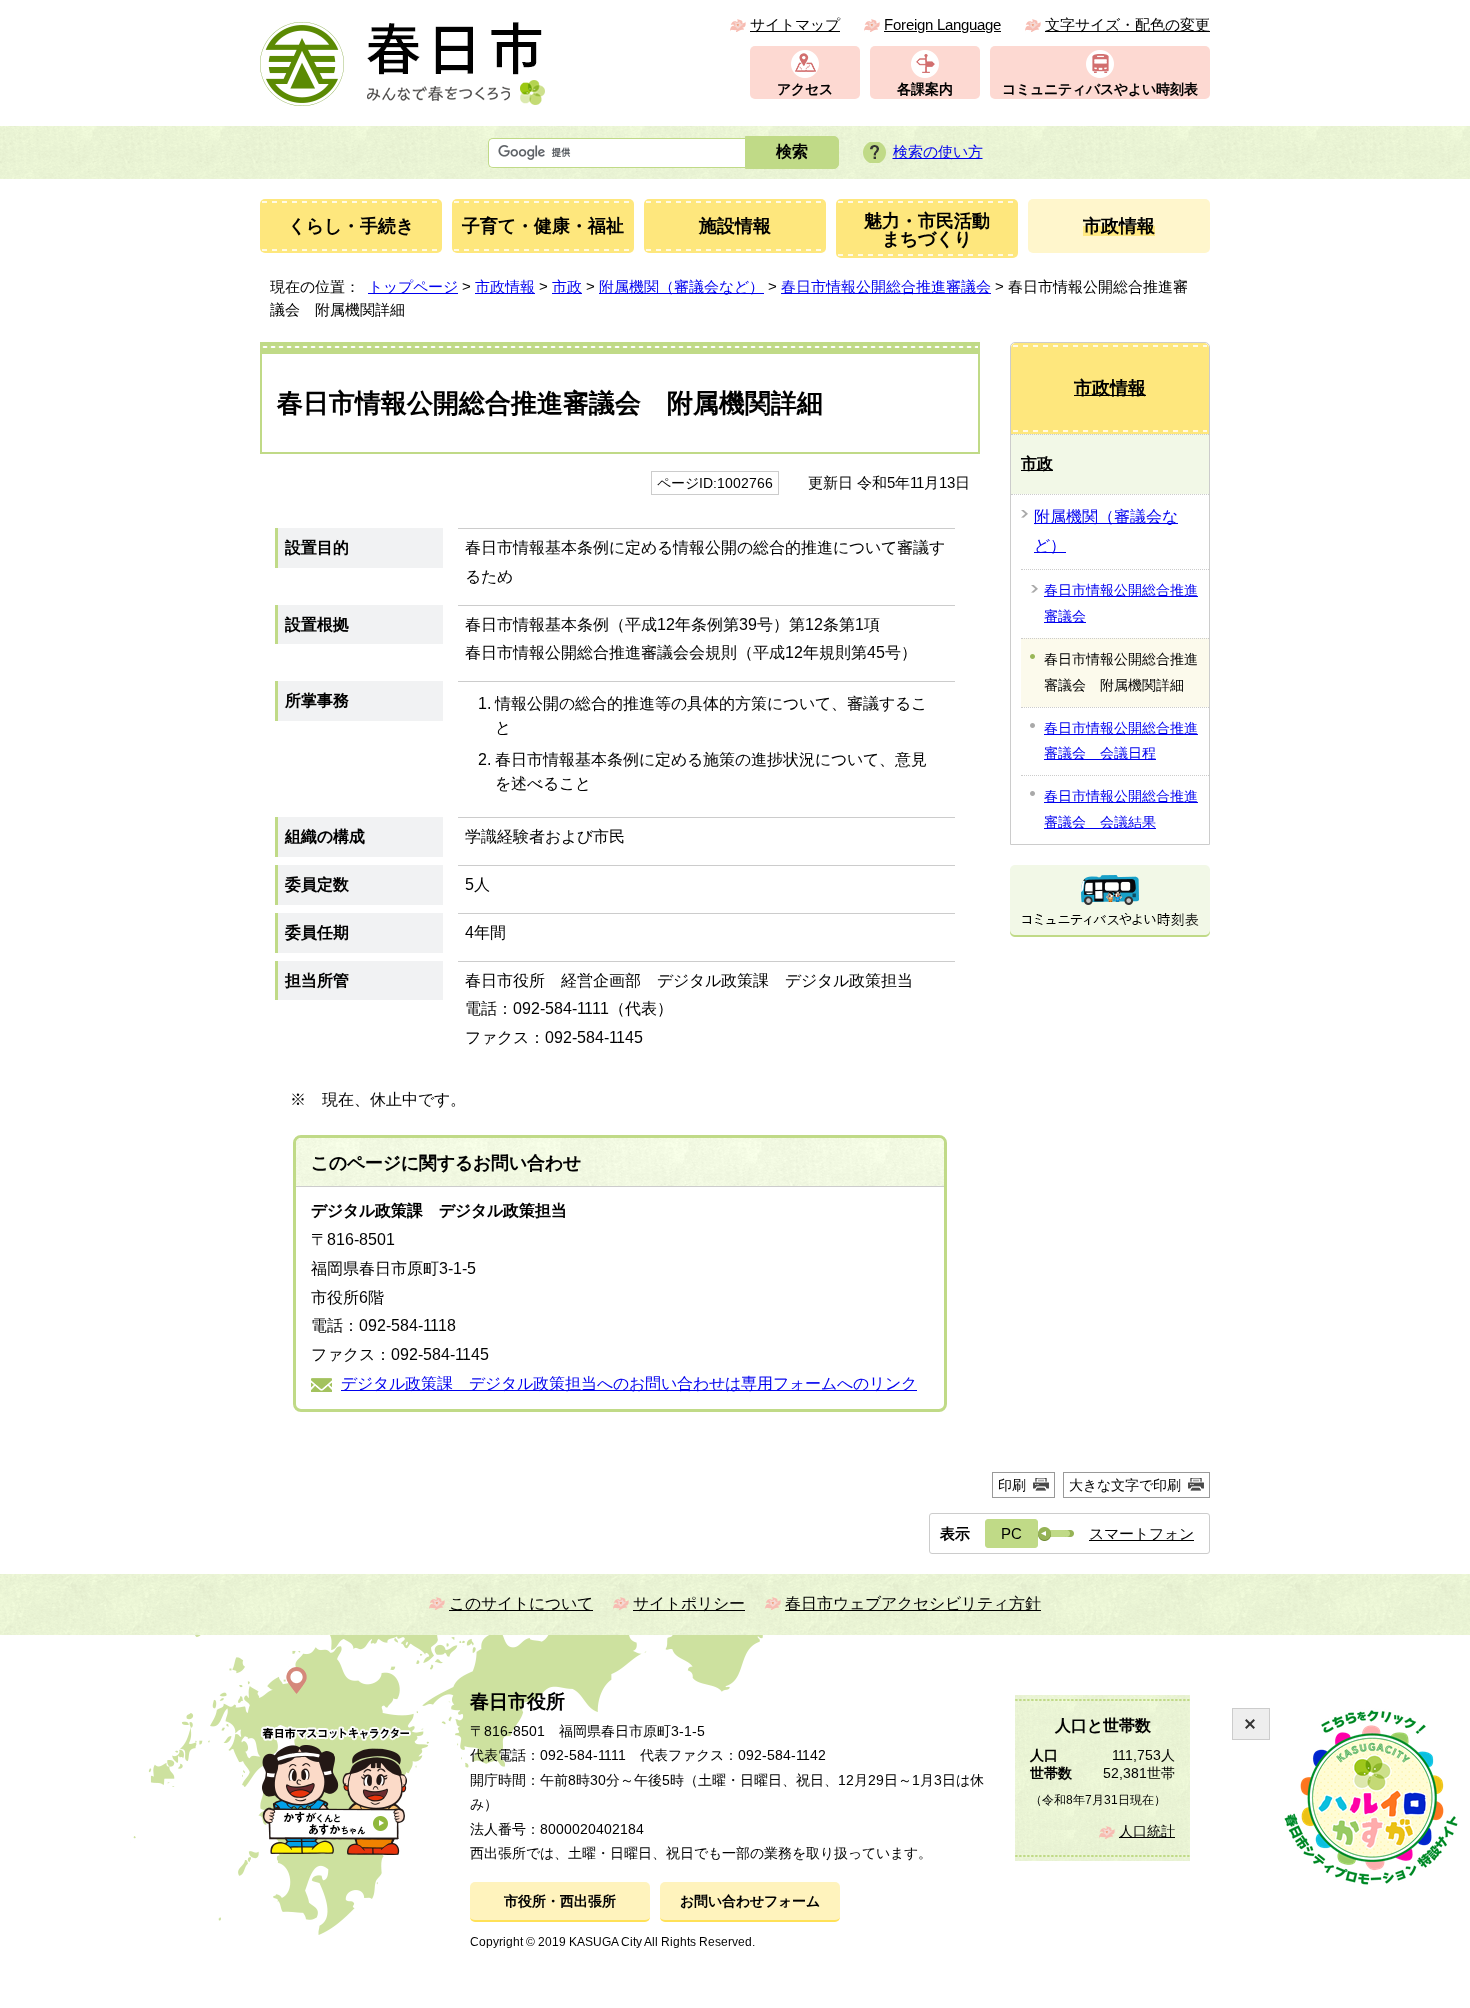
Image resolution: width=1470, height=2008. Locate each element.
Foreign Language (942, 24)
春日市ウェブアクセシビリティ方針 (913, 1603)
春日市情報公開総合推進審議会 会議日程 (1121, 741)
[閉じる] (1251, 1724)
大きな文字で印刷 (1125, 1485)
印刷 (1012, 1485)
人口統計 (1147, 1831)
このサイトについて (521, 1603)
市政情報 (505, 286)
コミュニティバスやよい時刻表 (1100, 89)
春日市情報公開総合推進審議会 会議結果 (1121, 809)
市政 (567, 286)
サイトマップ (795, 24)
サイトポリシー (689, 1603)
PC (1011, 1533)
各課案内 (925, 89)
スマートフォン (1141, 1533)
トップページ (413, 286)
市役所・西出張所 (560, 1901)
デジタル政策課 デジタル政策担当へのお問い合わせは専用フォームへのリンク (629, 1383)
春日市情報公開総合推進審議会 (886, 286)
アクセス (805, 89)
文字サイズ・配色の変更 (1127, 24)
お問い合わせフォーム (750, 1901)
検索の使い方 (938, 151)
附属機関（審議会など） (681, 286)
